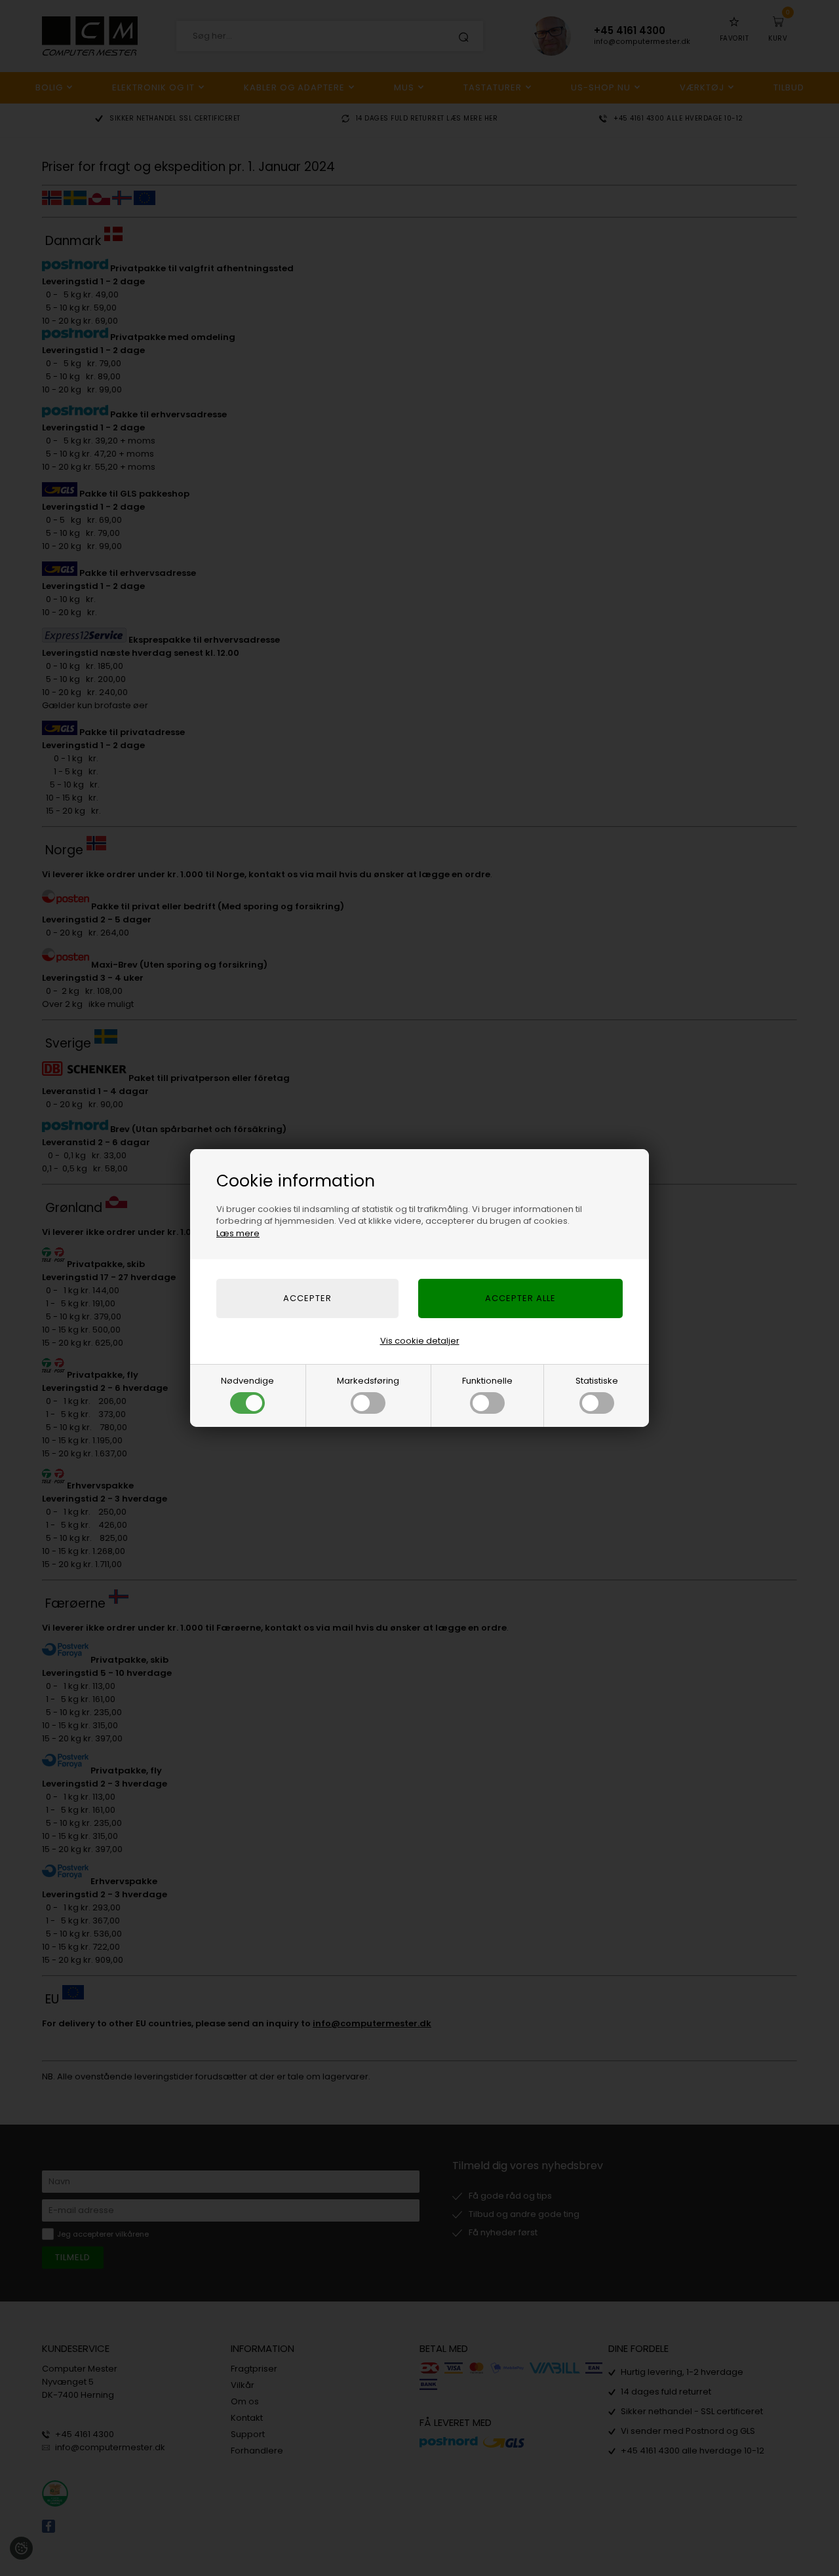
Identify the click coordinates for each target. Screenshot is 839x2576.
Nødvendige (247, 1381)
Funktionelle (487, 1381)
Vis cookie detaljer (420, 1341)
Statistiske (597, 1381)
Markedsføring (368, 1381)
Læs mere (238, 1233)
